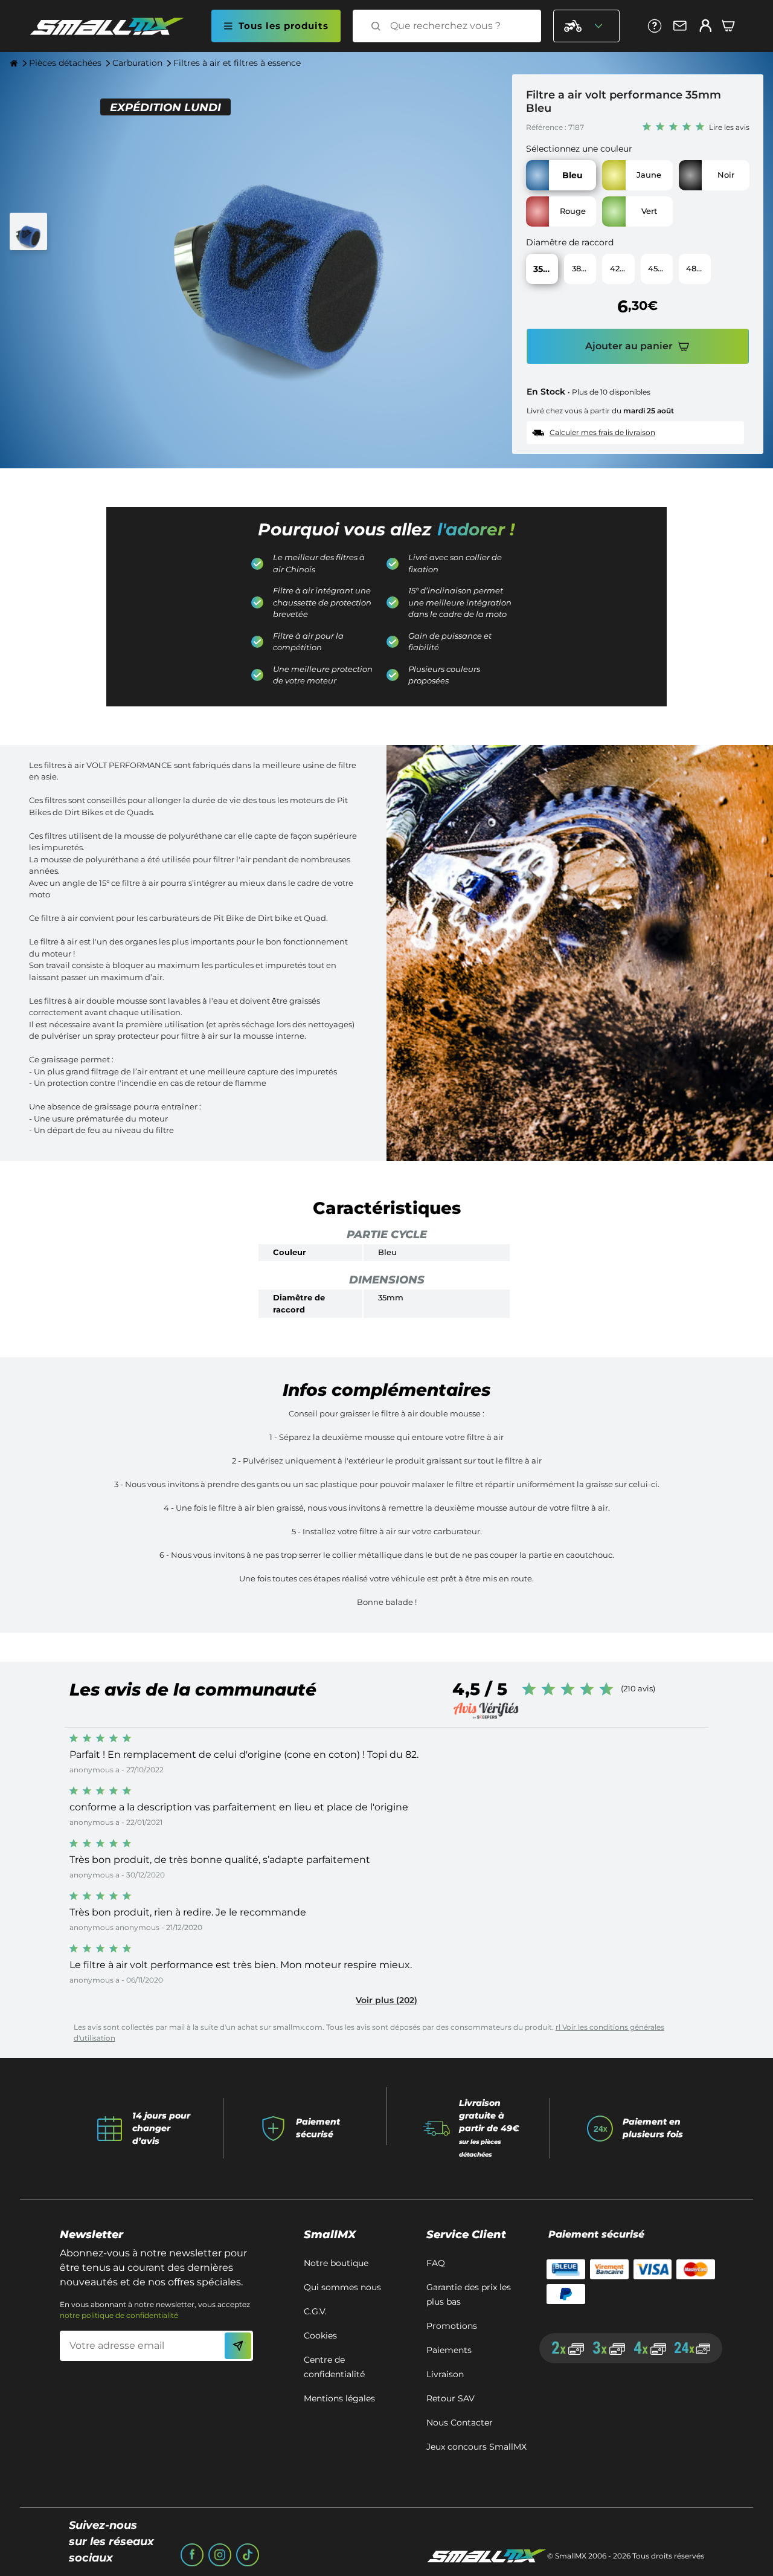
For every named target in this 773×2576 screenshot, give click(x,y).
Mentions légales (339, 2398)
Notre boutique (336, 2263)
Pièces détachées (65, 63)
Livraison (445, 2374)
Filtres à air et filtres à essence (237, 63)
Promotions (452, 2326)
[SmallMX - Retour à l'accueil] (114, 26)
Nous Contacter (460, 2423)
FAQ (436, 2263)
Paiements (449, 2350)
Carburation (137, 63)
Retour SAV (451, 2398)
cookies (320, 2336)
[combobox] (458, 26)
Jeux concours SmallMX (476, 2447)
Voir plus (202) (386, 2000)
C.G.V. (315, 2311)
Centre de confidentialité (334, 2367)
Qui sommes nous (342, 2287)
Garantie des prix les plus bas (469, 2294)
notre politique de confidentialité (119, 2315)
